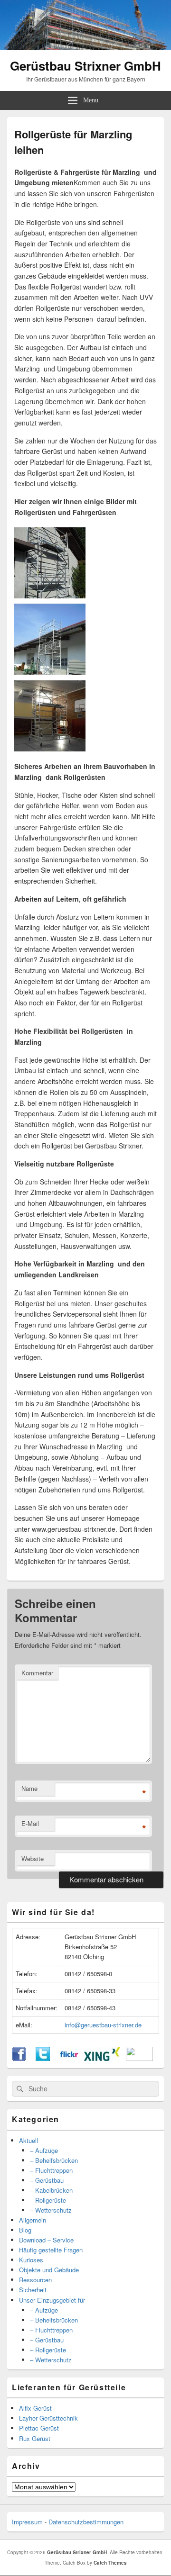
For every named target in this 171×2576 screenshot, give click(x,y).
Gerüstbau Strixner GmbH (85, 66)
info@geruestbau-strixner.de (103, 2025)
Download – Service (46, 2240)
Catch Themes (110, 2563)
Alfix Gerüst (35, 2408)
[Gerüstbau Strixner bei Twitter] (43, 2058)
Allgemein (33, 2220)
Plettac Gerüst (39, 2428)
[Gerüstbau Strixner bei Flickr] (69, 2058)
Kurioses (31, 2260)
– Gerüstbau (47, 2180)
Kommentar (37, 1673)
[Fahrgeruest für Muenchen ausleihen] (50, 672)
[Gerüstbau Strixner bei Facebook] (19, 2058)
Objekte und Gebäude (49, 2270)
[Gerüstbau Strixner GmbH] (85, 47)
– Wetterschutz (51, 2210)
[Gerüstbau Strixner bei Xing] (102, 2058)
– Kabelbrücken (51, 2190)
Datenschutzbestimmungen (86, 2522)
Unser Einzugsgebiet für (52, 2300)
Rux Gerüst (35, 2438)
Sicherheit (33, 2290)
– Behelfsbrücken (54, 2160)
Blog (25, 2230)
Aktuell (28, 2140)
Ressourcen (35, 2280)
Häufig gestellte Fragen (51, 2250)
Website (33, 1858)
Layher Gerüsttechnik (48, 2418)
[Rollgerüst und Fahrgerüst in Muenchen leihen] (50, 596)
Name (29, 1788)
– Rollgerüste (48, 2200)
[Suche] (19, 2089)
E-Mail (30, 1823)
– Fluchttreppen (51, 2170)
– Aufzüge (44, 2150)
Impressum (27, 2522)
